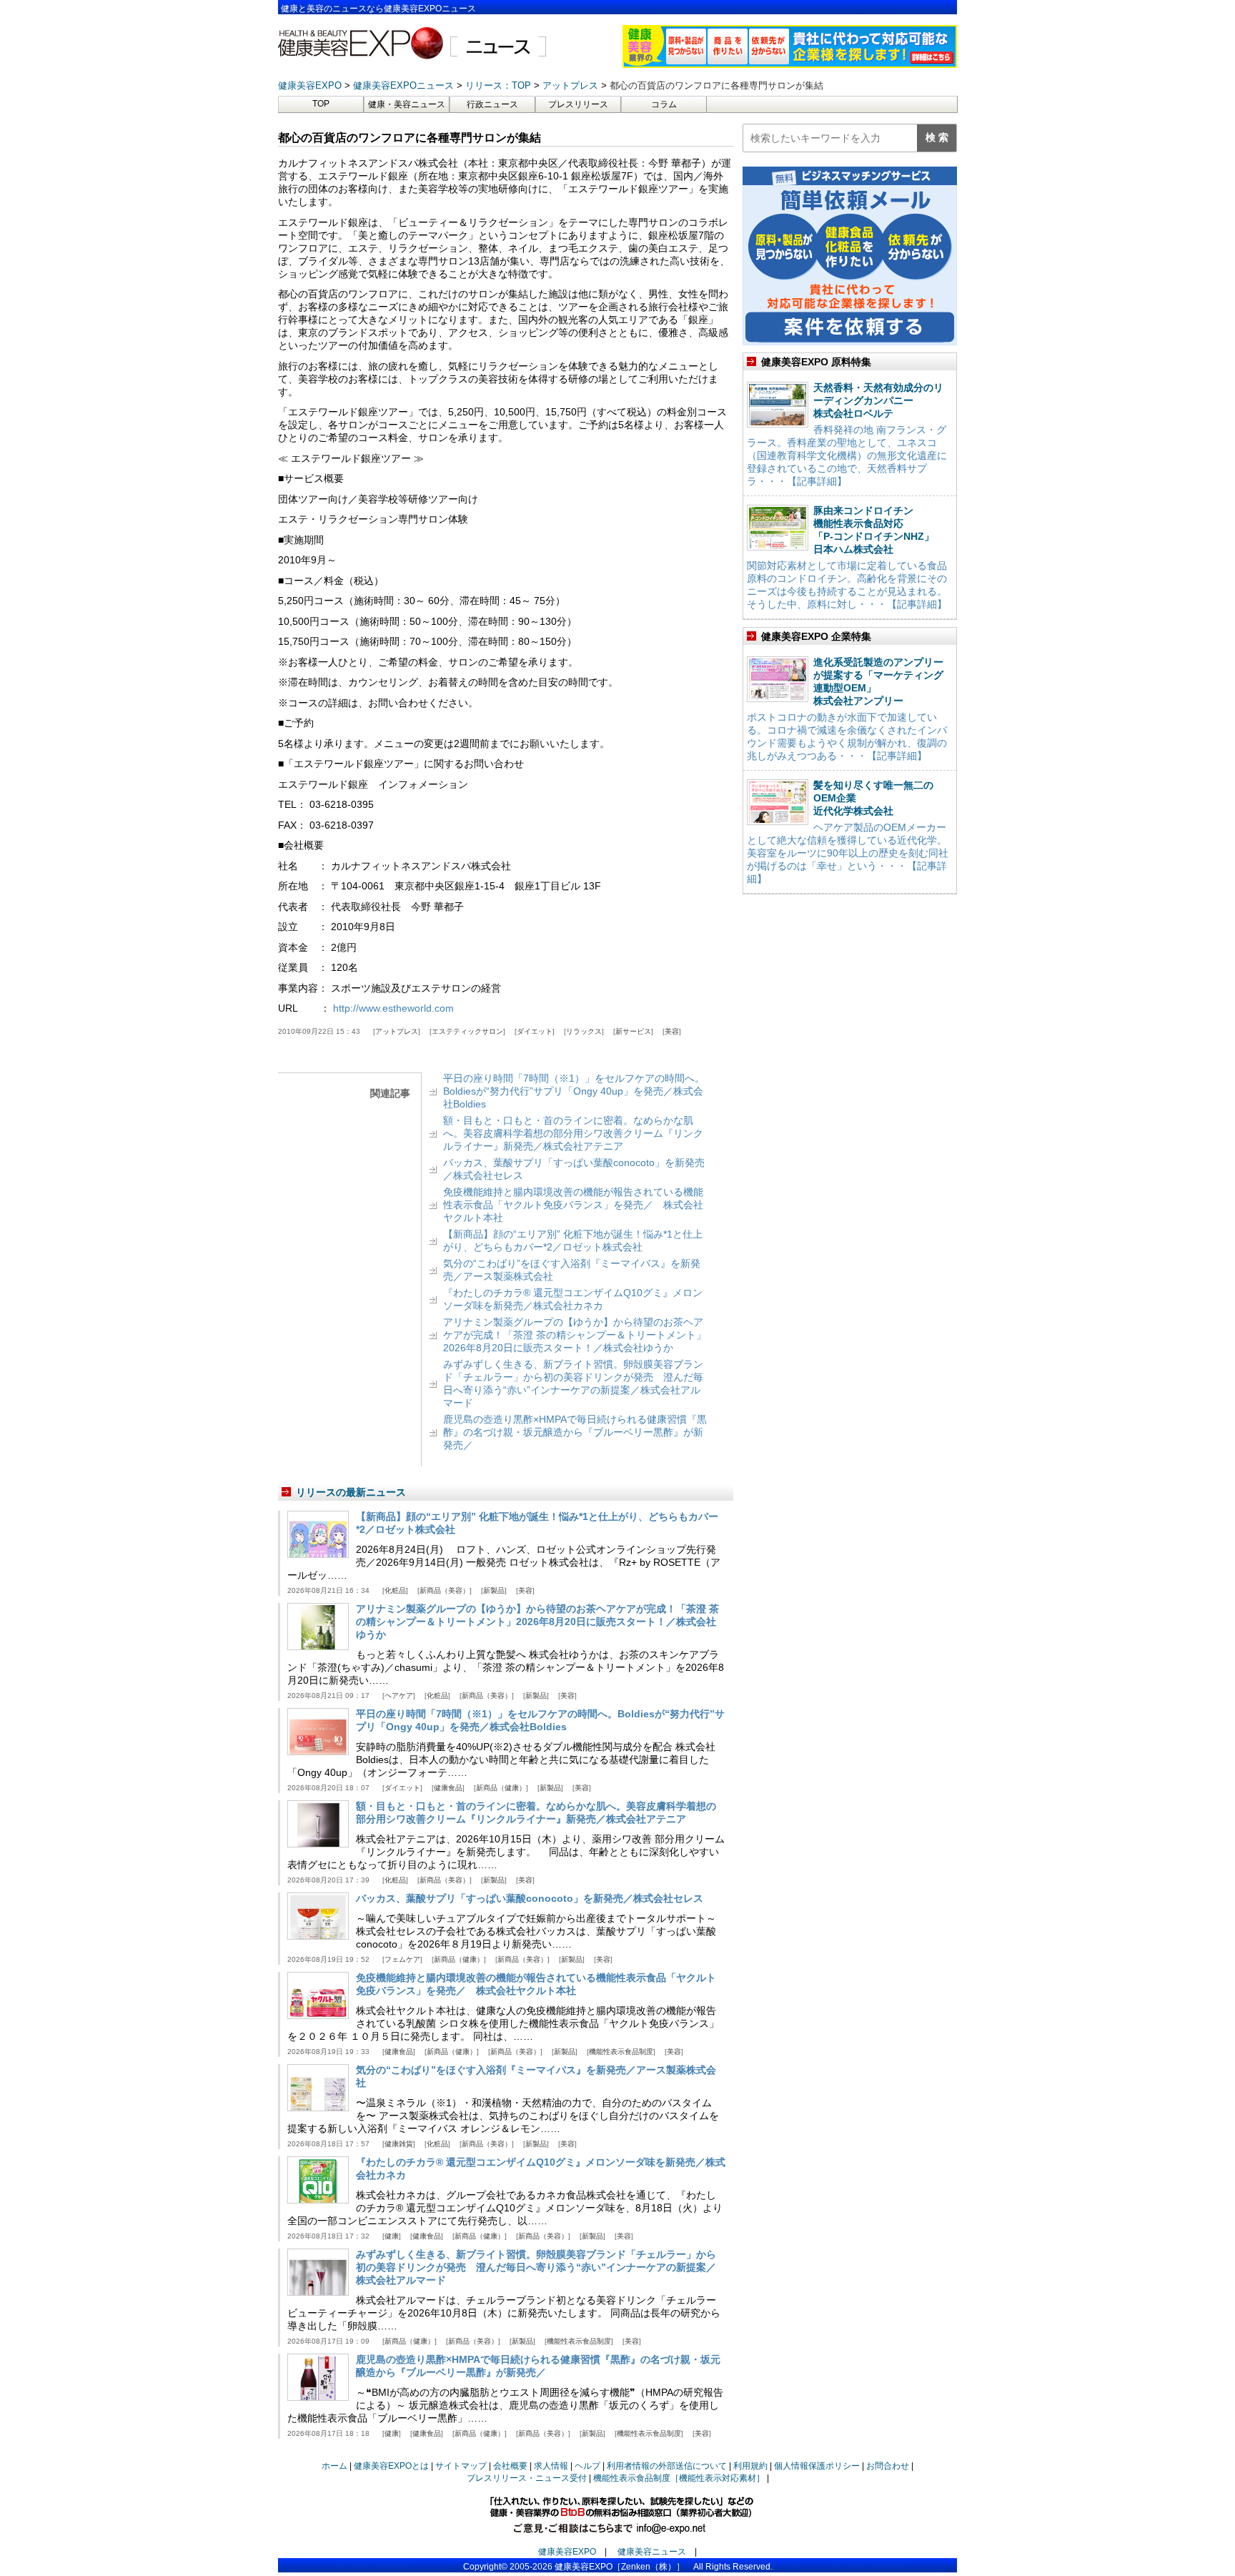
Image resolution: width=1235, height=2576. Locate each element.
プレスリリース (578, 104)
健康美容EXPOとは (391, 2466)
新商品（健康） (501, 1788)
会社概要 (510, 2466)
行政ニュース (492, 104)
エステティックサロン (467, 1031)
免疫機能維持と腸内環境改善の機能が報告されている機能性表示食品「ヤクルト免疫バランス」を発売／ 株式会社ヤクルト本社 (573, 1205)
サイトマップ (461, 2466)
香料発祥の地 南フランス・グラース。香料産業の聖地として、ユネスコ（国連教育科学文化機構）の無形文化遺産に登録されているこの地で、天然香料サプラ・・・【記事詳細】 (847, 455)
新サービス (633, 1031)
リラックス (584, 1031)
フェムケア (402, 1959)
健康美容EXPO (567, 2552)
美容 (672, 1031)
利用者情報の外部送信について (667, 2466)
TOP (321, 104)
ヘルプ (587, 2466)
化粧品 (395, 1590)
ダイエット (535, 1031)
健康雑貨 (399, 2144)
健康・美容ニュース (407, 104)
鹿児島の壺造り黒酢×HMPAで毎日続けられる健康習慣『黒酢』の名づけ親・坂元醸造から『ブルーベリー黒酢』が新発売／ (575, 1432)
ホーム (334, 2466)
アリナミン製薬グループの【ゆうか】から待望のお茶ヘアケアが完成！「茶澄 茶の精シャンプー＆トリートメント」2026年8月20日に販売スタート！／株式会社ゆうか (575, 1335)
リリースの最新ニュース (351, 1492)
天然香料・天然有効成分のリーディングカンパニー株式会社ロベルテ (878, 400)
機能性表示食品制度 (621, 2052)
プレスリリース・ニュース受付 (527, 2478)
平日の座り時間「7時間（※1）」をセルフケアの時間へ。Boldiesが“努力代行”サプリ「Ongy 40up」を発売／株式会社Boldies (574, 1091)
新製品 (494, 1590)
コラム (664, 104)
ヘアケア (399, 1696)
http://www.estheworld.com (393, 1008)
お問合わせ (888, 2466)
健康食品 (448, 1788)
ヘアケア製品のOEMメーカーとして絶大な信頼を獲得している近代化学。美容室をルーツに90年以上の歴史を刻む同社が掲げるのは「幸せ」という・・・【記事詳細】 (848, 853)
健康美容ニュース (652, 2552)
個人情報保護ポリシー (817, 2466)
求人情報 (551, 2466)
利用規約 (750, 2466)
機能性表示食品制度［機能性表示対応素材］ (679, 2478)
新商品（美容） (445, 1590)
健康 (392, 2236)
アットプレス (397, 1031)
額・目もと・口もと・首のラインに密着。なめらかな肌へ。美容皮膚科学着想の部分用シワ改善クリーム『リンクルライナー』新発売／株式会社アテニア (573, 1133)
